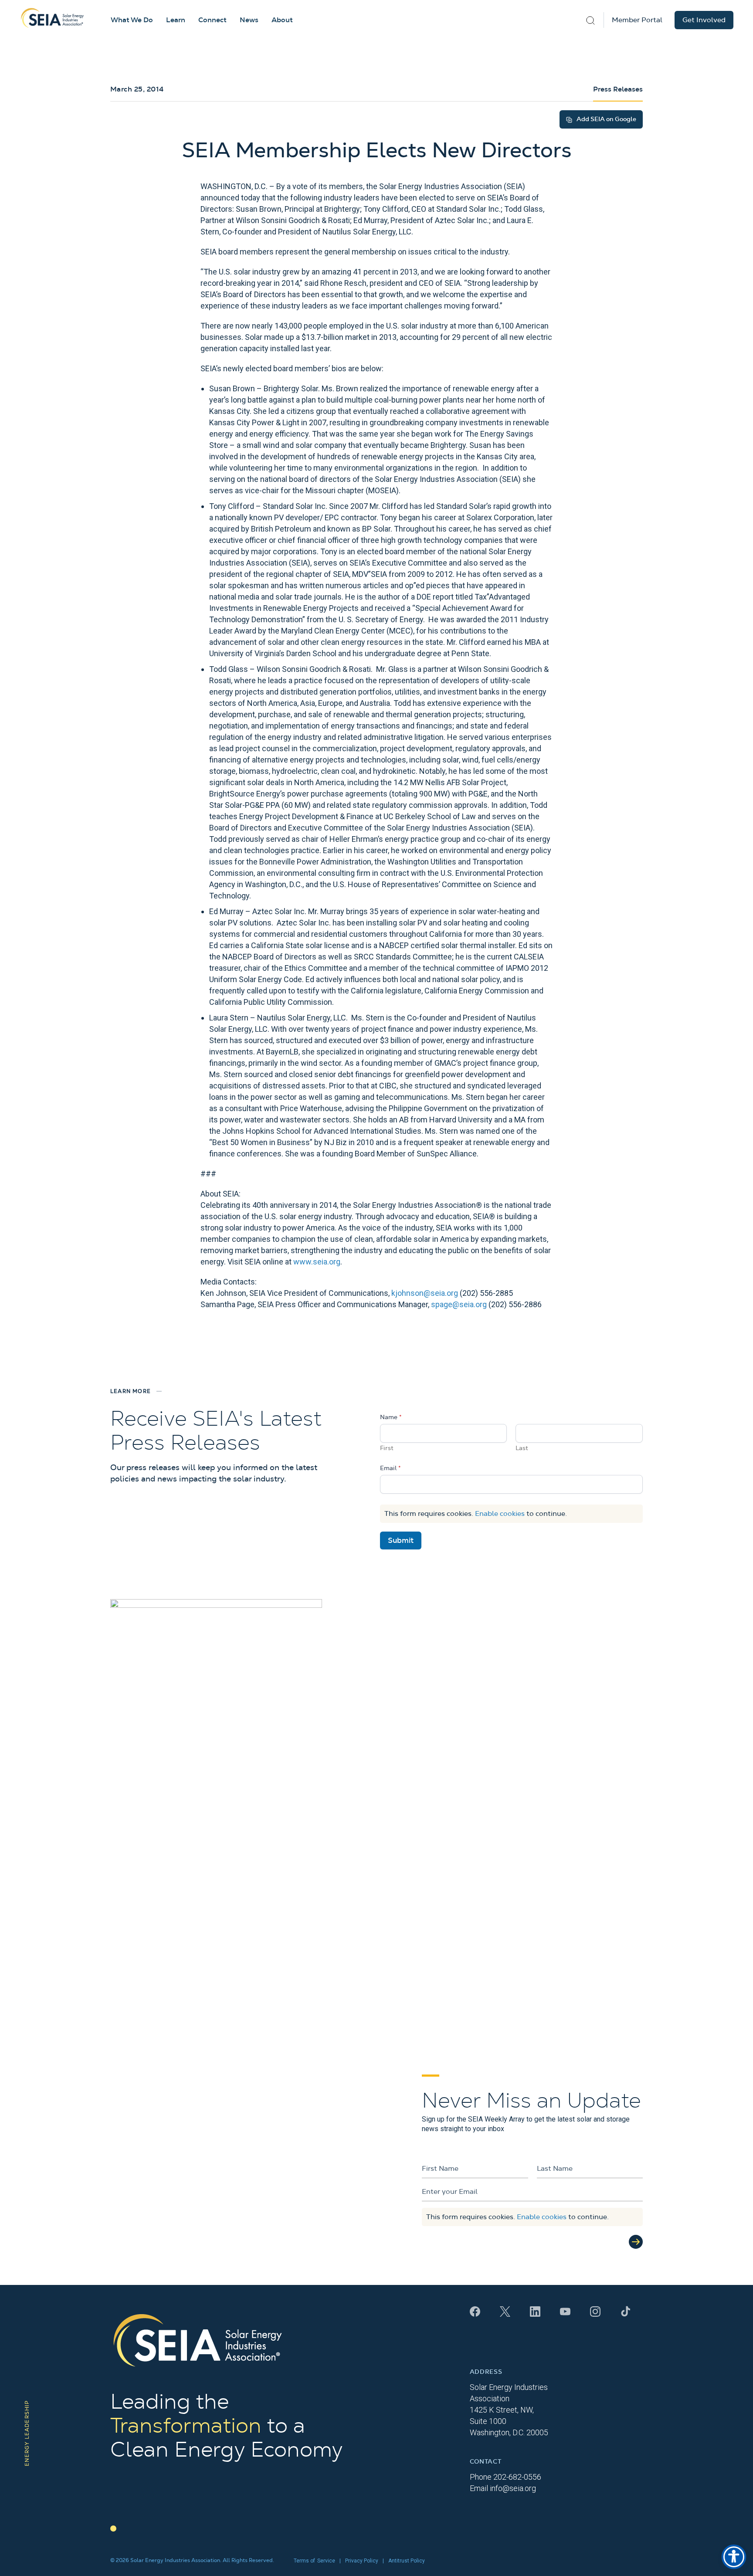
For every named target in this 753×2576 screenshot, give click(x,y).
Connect (212, 20)
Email (390, 1468)
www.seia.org (317, 1262)
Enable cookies (500, 1514)
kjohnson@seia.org (425, 1293)
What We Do (132, 20)
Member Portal (637, 20)
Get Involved (704, 20)
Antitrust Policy (407, 2561)
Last (522, 1448)
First (387, 1448)
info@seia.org (513, 2488)
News (249, 20)
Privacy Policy (362, 2561)
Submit (401, 1541)
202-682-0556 (517, 2477)
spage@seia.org (459, 1304)
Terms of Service (314, 2561)
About (282, 20)
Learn (176, 20)
